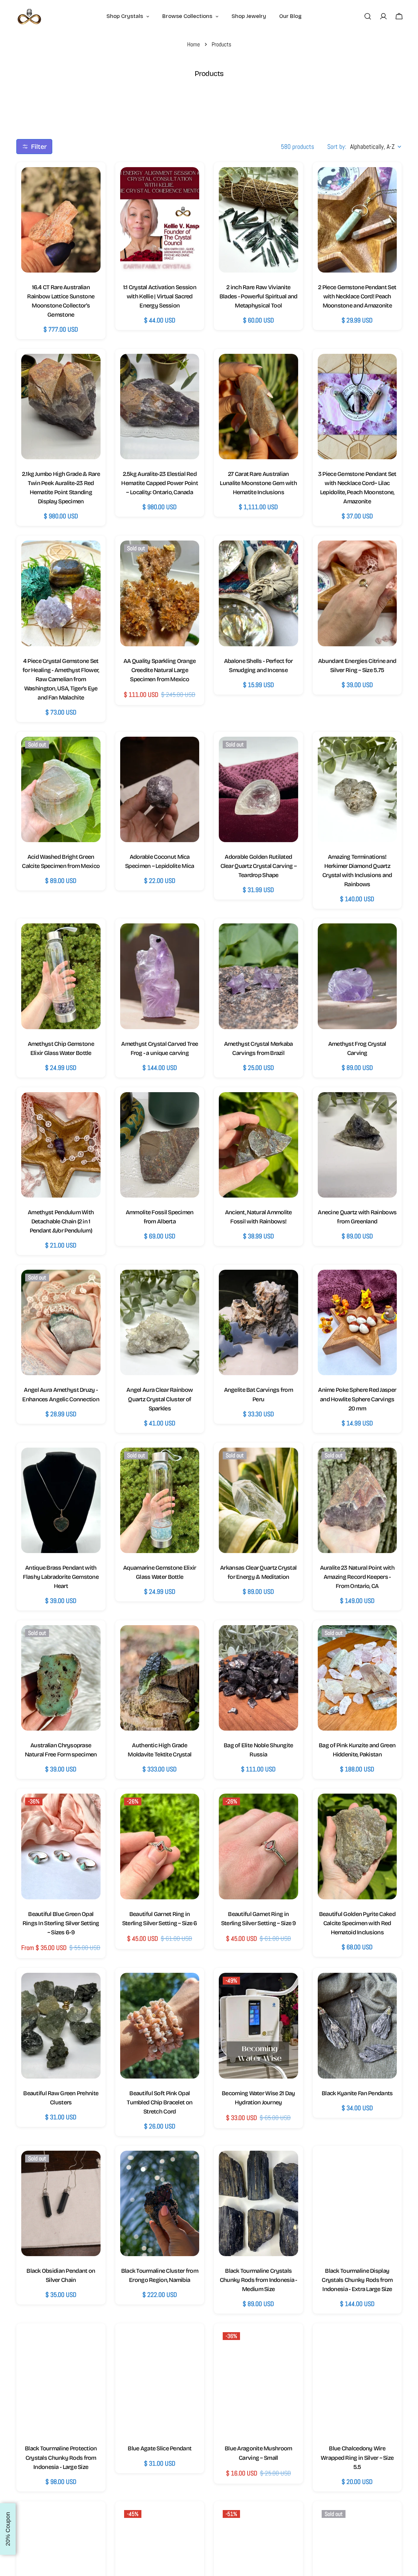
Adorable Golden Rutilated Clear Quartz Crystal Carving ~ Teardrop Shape (258, 866)
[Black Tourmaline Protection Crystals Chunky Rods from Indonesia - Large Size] (61, 2381)
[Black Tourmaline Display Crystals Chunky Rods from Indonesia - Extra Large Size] (357, 2203)
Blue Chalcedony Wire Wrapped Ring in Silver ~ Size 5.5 (357, 2458)
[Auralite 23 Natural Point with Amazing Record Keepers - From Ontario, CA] (357, 1500)
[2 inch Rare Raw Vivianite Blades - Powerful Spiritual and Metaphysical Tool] (258, 220)
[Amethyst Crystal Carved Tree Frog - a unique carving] (160, 976)
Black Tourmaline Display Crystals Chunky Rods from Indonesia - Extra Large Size (357, 2280)
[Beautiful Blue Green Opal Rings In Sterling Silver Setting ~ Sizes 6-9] (61, 1846)
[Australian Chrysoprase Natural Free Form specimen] (61, 1678)
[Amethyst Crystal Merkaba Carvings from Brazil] (258, 976)
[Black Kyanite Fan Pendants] (357, 2026)
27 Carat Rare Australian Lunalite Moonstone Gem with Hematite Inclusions (258, 483)
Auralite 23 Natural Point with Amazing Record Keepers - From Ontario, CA (357, 1577)
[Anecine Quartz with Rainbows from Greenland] (357, 1145)
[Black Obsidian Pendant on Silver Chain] (61, 2203)
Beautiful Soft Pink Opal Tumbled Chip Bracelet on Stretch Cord (160, 2102)
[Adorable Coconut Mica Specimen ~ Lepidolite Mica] (160, 789)
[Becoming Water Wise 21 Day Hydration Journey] (258, 2026)
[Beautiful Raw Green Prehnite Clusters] (61, 2026)
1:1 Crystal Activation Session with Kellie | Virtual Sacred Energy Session (160, 296)
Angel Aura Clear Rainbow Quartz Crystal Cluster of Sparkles (160, 1399)
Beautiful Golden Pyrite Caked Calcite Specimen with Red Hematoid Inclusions (357, 1923)
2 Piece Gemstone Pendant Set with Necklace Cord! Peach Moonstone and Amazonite (357, 296)
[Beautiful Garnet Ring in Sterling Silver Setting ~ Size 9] (258, 1846)
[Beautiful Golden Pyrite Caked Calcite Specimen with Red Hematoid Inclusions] (357, 1846)
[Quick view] (89, 183)
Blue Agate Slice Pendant (160, 2448)
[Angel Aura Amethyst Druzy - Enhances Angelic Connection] (61, 1322)
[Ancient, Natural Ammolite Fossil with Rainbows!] (258, 1145)
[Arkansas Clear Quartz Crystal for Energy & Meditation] (258, 1500)
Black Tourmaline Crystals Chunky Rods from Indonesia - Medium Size (258, 2280)
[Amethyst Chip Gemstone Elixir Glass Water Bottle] (61, 976)
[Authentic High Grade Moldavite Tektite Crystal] (160, 1678)
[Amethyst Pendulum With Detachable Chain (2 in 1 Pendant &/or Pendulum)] (61, 1145)
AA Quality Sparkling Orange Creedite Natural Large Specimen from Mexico (160, 670)
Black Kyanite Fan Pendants (357, 2093)
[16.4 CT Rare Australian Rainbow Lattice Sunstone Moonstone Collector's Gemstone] (61, 220)
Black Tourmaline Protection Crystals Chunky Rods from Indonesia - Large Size (61, 2458)
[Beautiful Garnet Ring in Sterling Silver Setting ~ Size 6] (160, 1846)
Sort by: (337, 147)
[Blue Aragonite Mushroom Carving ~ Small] (258, 2381)
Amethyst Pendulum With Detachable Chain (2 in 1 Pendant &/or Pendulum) (61, 1221)
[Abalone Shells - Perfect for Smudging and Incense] (258, 593)
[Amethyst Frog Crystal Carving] (357, 976)
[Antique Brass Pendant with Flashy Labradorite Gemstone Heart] (61, 1500)
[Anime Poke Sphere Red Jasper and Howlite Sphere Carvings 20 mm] (357, 1322)
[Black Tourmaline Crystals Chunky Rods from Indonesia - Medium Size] (258, 2203)
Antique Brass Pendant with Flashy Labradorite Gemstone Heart (61, 1577)
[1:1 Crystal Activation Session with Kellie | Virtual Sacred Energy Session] (160, 220)
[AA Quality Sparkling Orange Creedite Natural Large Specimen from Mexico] (160, 593)
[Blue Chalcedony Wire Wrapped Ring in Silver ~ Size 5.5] (357, 2381)
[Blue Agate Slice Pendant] (160, 2381)
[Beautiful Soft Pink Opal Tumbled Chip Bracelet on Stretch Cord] (160, 2026)
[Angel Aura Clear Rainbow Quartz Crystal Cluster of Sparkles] (160, 1322)
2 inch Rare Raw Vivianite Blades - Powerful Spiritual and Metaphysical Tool (258, 296)
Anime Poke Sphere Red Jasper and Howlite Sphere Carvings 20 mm (357, 1399)
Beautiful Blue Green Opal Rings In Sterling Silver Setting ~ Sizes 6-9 (61, 1923)
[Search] (368, 16)
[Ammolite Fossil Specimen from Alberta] (160, 1145)
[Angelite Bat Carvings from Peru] (258, 1322)
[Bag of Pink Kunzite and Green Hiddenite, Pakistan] (357, 1678)
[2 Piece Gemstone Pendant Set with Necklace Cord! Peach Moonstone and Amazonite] (357, 220)
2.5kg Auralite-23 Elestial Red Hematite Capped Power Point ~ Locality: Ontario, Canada (160, 483)
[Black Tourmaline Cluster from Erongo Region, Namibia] (160, 2203)
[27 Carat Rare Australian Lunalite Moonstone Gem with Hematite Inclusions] (258, 407)
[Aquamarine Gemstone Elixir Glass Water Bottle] (160, 1500)
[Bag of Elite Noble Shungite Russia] (258, 1678)
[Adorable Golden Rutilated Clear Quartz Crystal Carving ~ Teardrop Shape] (258, 789)
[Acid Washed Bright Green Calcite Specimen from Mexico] (61, 789)
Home (193, 44)
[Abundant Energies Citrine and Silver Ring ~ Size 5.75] (357, 593)
